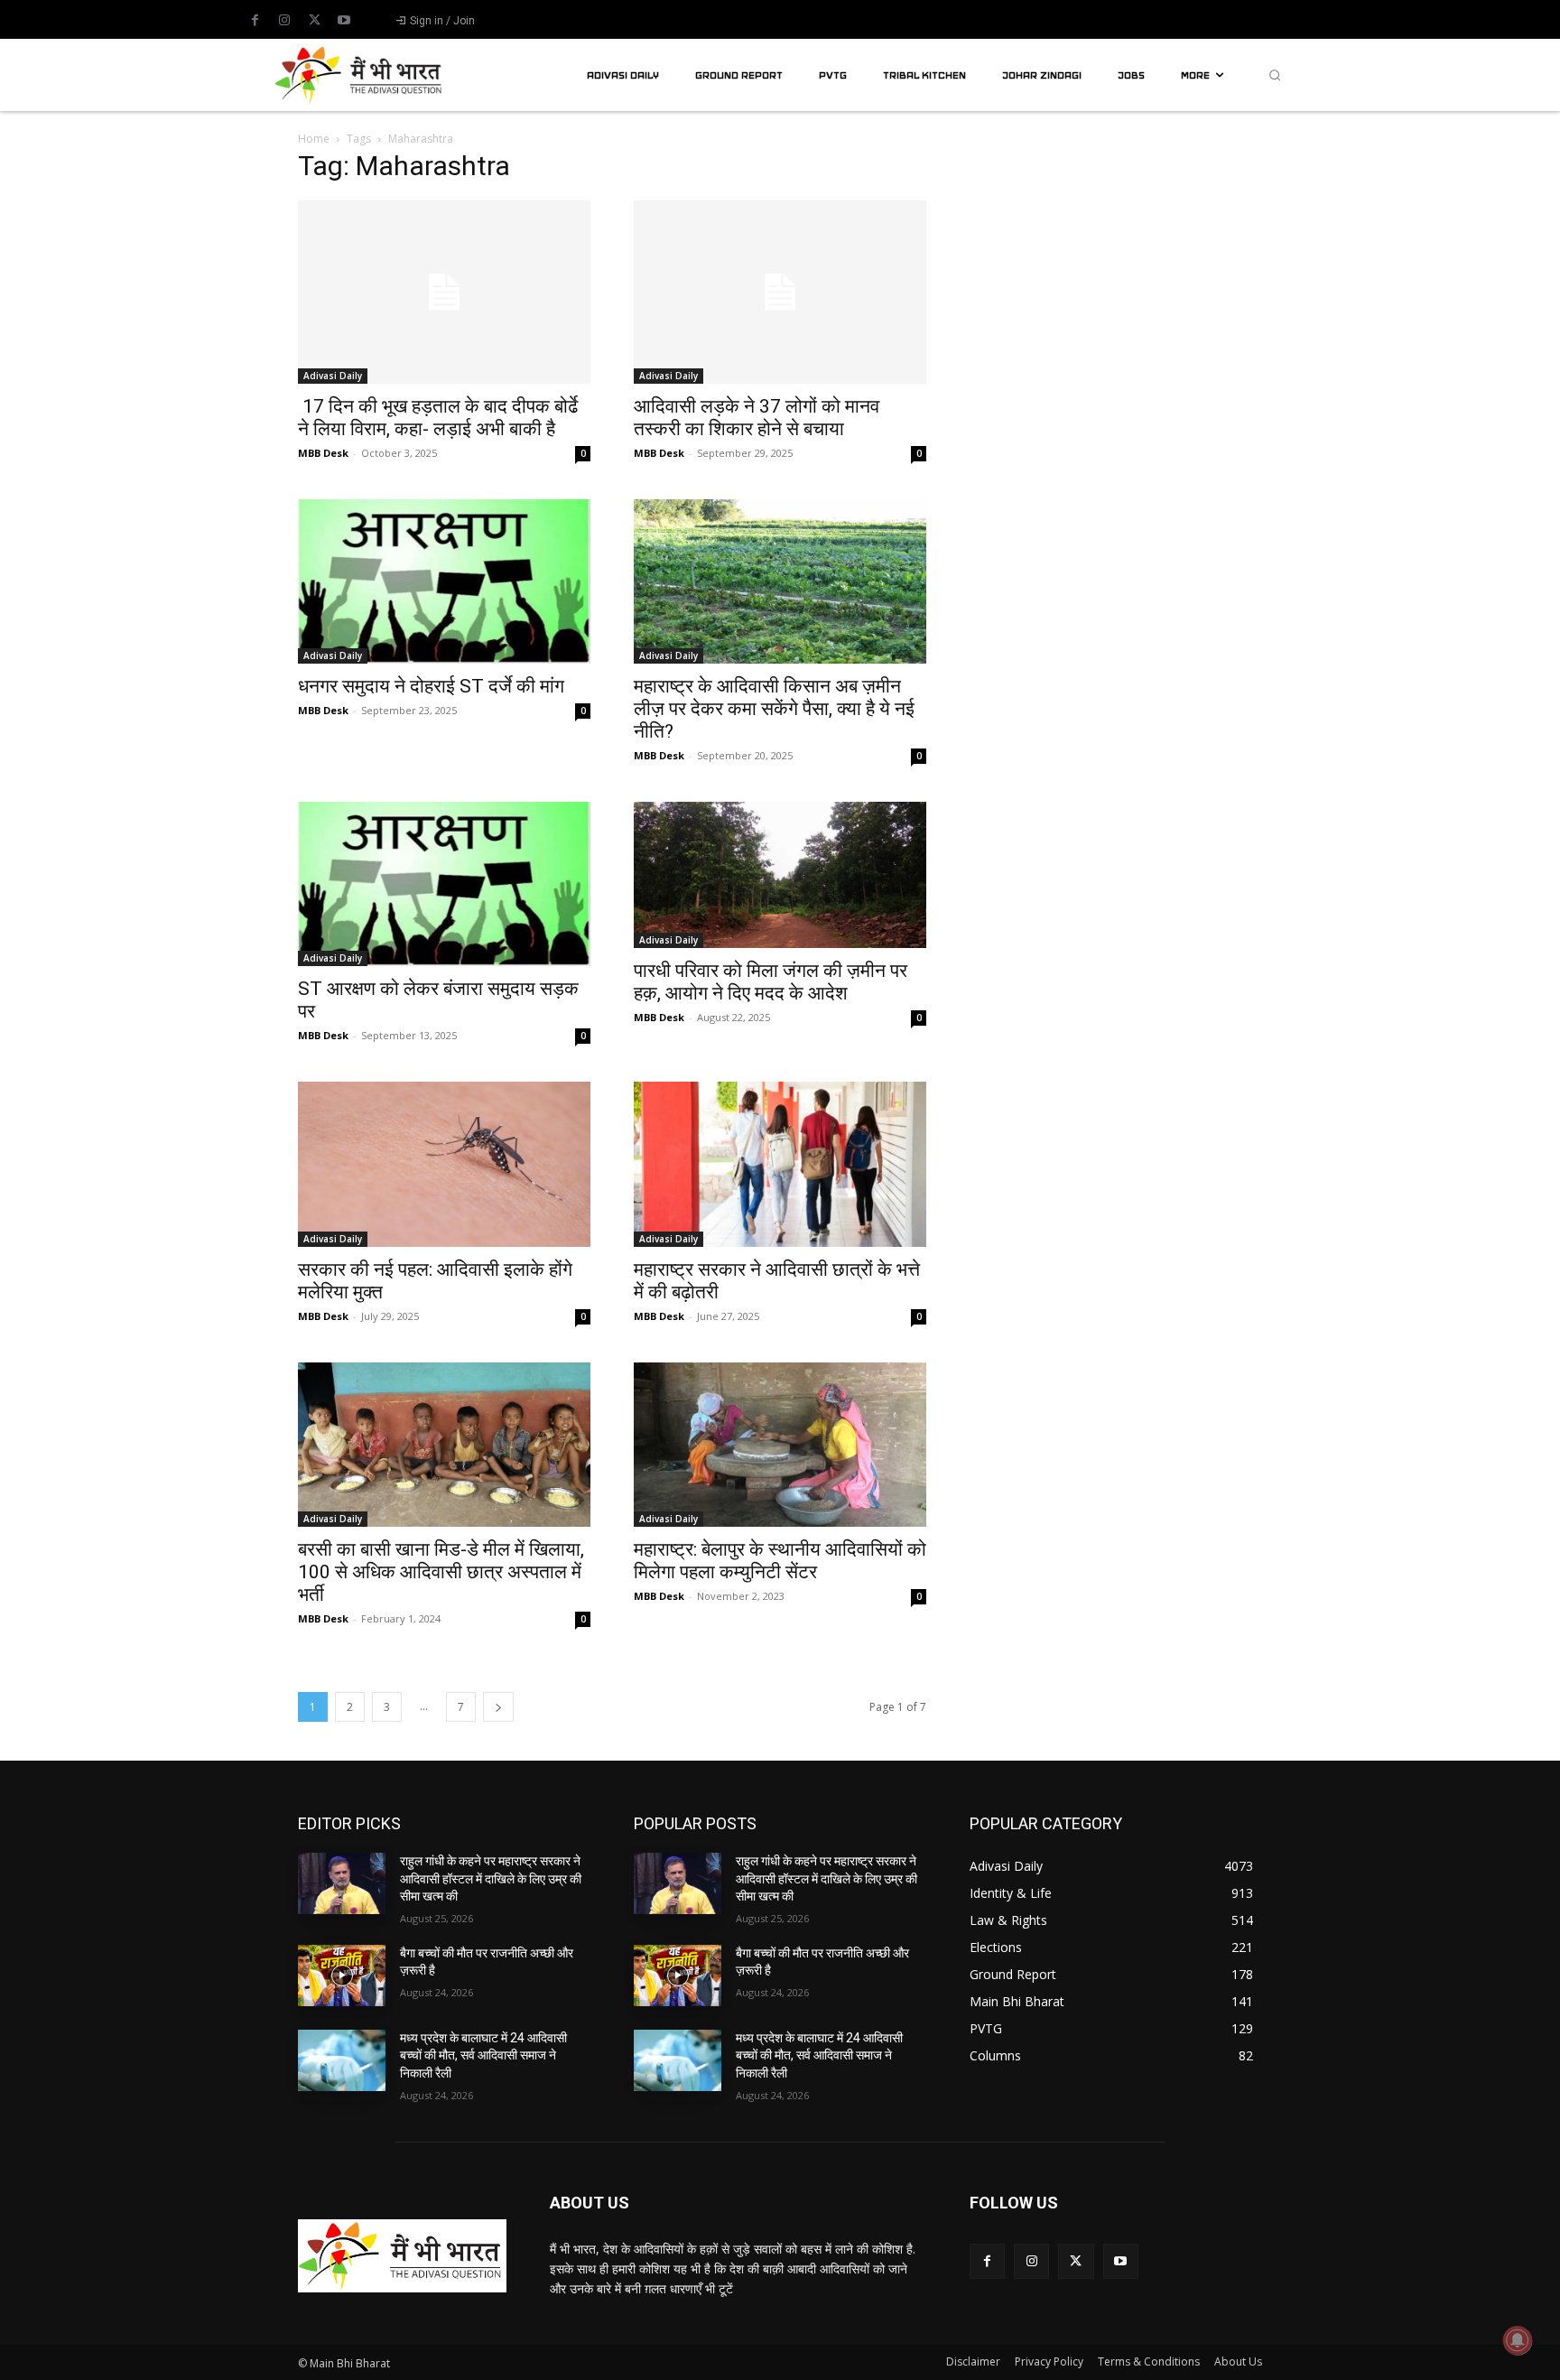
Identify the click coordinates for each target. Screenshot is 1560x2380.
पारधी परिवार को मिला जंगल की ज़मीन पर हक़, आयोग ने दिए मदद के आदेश (771, 982)
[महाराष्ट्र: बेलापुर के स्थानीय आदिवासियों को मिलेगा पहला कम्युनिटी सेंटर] (780, 1445)
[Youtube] (344, 21)
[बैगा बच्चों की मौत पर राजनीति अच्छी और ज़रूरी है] (342, 1976)
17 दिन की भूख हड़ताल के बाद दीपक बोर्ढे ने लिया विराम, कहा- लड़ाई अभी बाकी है (438, 418)
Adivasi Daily (333, 376)
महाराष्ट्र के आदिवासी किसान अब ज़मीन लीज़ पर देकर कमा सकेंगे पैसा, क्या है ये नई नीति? (774, 709)
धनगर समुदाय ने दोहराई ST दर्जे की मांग (431, 686)
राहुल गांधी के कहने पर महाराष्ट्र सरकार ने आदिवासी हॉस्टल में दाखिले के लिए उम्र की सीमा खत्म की (491, 1878)
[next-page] (498, 1707)
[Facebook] (255, 21)
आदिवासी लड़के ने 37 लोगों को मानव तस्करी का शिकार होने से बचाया (757, 418)
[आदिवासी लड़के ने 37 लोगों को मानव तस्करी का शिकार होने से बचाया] (780, 292)
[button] (1275, 75)
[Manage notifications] (1518, 2340)
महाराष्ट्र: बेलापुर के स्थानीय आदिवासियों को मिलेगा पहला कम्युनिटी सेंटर (780, 1561)
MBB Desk (323, 453)
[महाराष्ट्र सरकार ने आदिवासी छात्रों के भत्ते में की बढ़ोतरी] (780, 1164)
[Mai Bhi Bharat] (361, 74)
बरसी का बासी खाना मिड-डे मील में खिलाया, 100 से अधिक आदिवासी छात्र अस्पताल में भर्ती (441, 1572)
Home (314, 139)
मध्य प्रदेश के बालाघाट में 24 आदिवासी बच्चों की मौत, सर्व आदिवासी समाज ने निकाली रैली (483, 2055)
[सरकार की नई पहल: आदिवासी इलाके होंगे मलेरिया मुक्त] (444, 1164)
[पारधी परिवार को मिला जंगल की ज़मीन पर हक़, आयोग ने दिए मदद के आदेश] (780, 875)
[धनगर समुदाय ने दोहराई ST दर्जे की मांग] (444, 581)
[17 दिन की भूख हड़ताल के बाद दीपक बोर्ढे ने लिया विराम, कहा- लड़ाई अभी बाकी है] (444, 292)
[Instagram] (284, 21)
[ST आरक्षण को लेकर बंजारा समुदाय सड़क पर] (444, 884)
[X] (314, 21)
